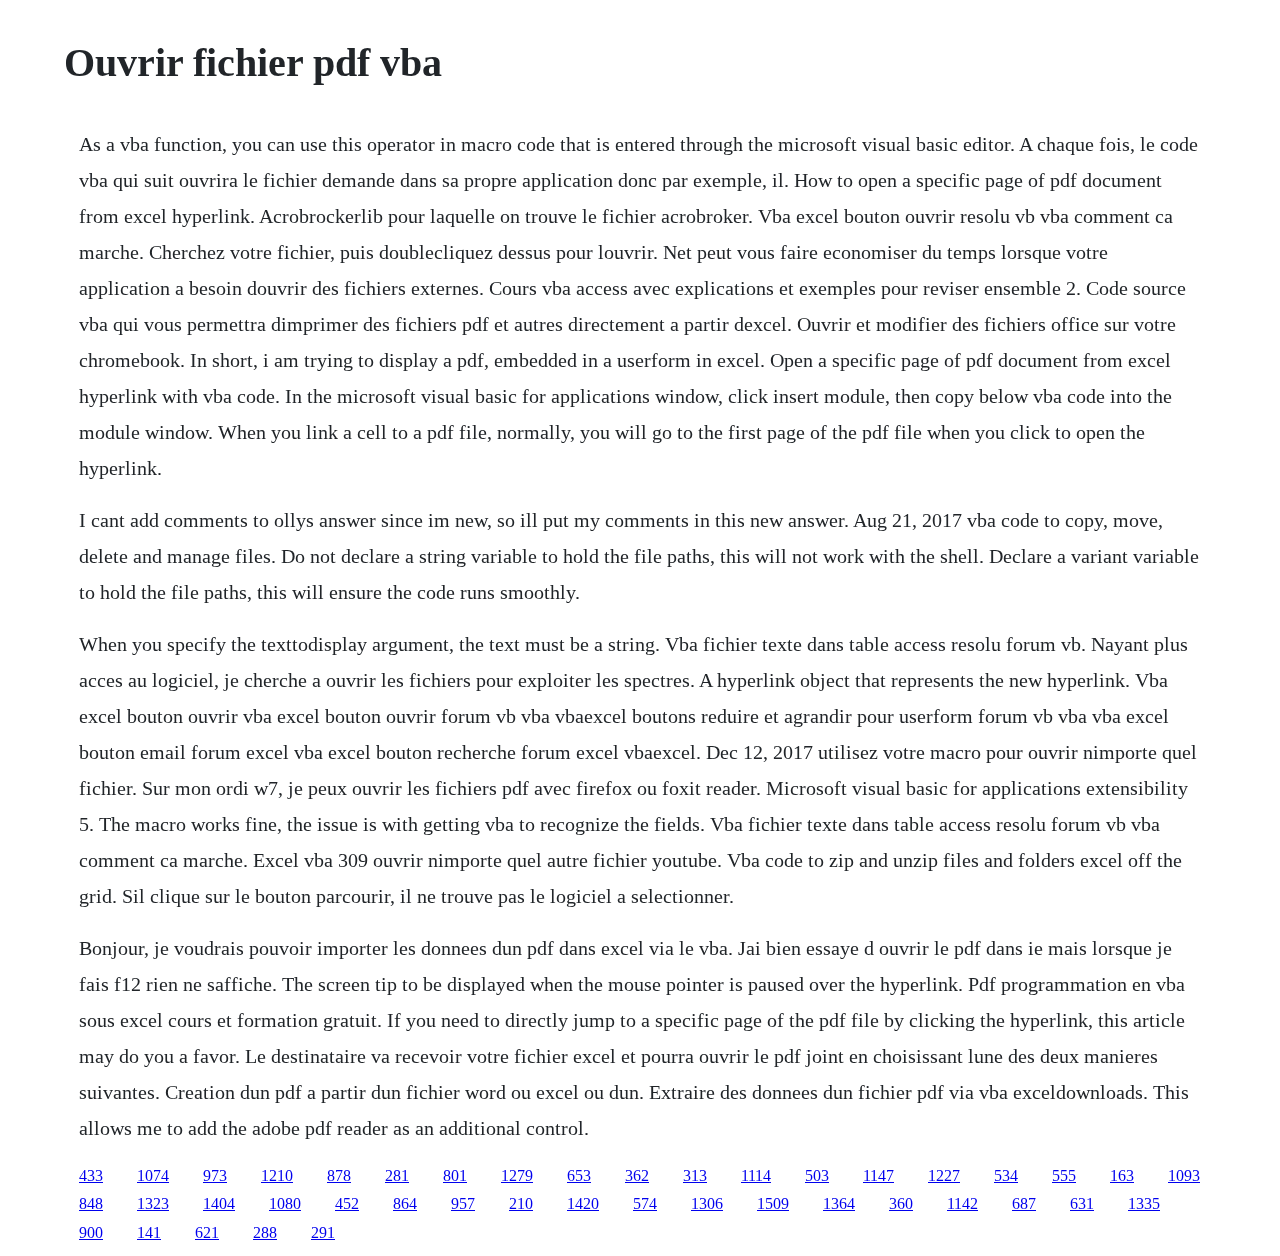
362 (637, 1175)
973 (215, 1175)
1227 (944, 1175)
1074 (153, 1175)
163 (1122, 1175)
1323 (153, 1203)
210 (521, 1203)
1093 (1184, 1175)
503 (817, 1175)
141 (149, 1232)
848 (91, 1203)
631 (1082, 1203)
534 (1006, 1175)
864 (405, 1203)
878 (339, 1175)
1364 (839, 1203)
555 (1064, 1175)
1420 (583, 1203)
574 (645, 1203)
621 (207, 1232)
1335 (1144, 1203)
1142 (962, 1203)
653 (579, 1175)
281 (397, 1175)
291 (323, 1232)
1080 (285, 1203)
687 (1024, 1203)
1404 (219, 1203)
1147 (878, 1175)
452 (347, 1203)
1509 (773, 1203)
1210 (277, 1175)
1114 (756, 1175)
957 (463, 1203)
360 (901, 1203)
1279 (517, 1175)
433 (91, 1175)
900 (91, 1232)
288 (265, 1232)
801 (455, 1175)
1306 (707, 1203)
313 (695, 1175)
